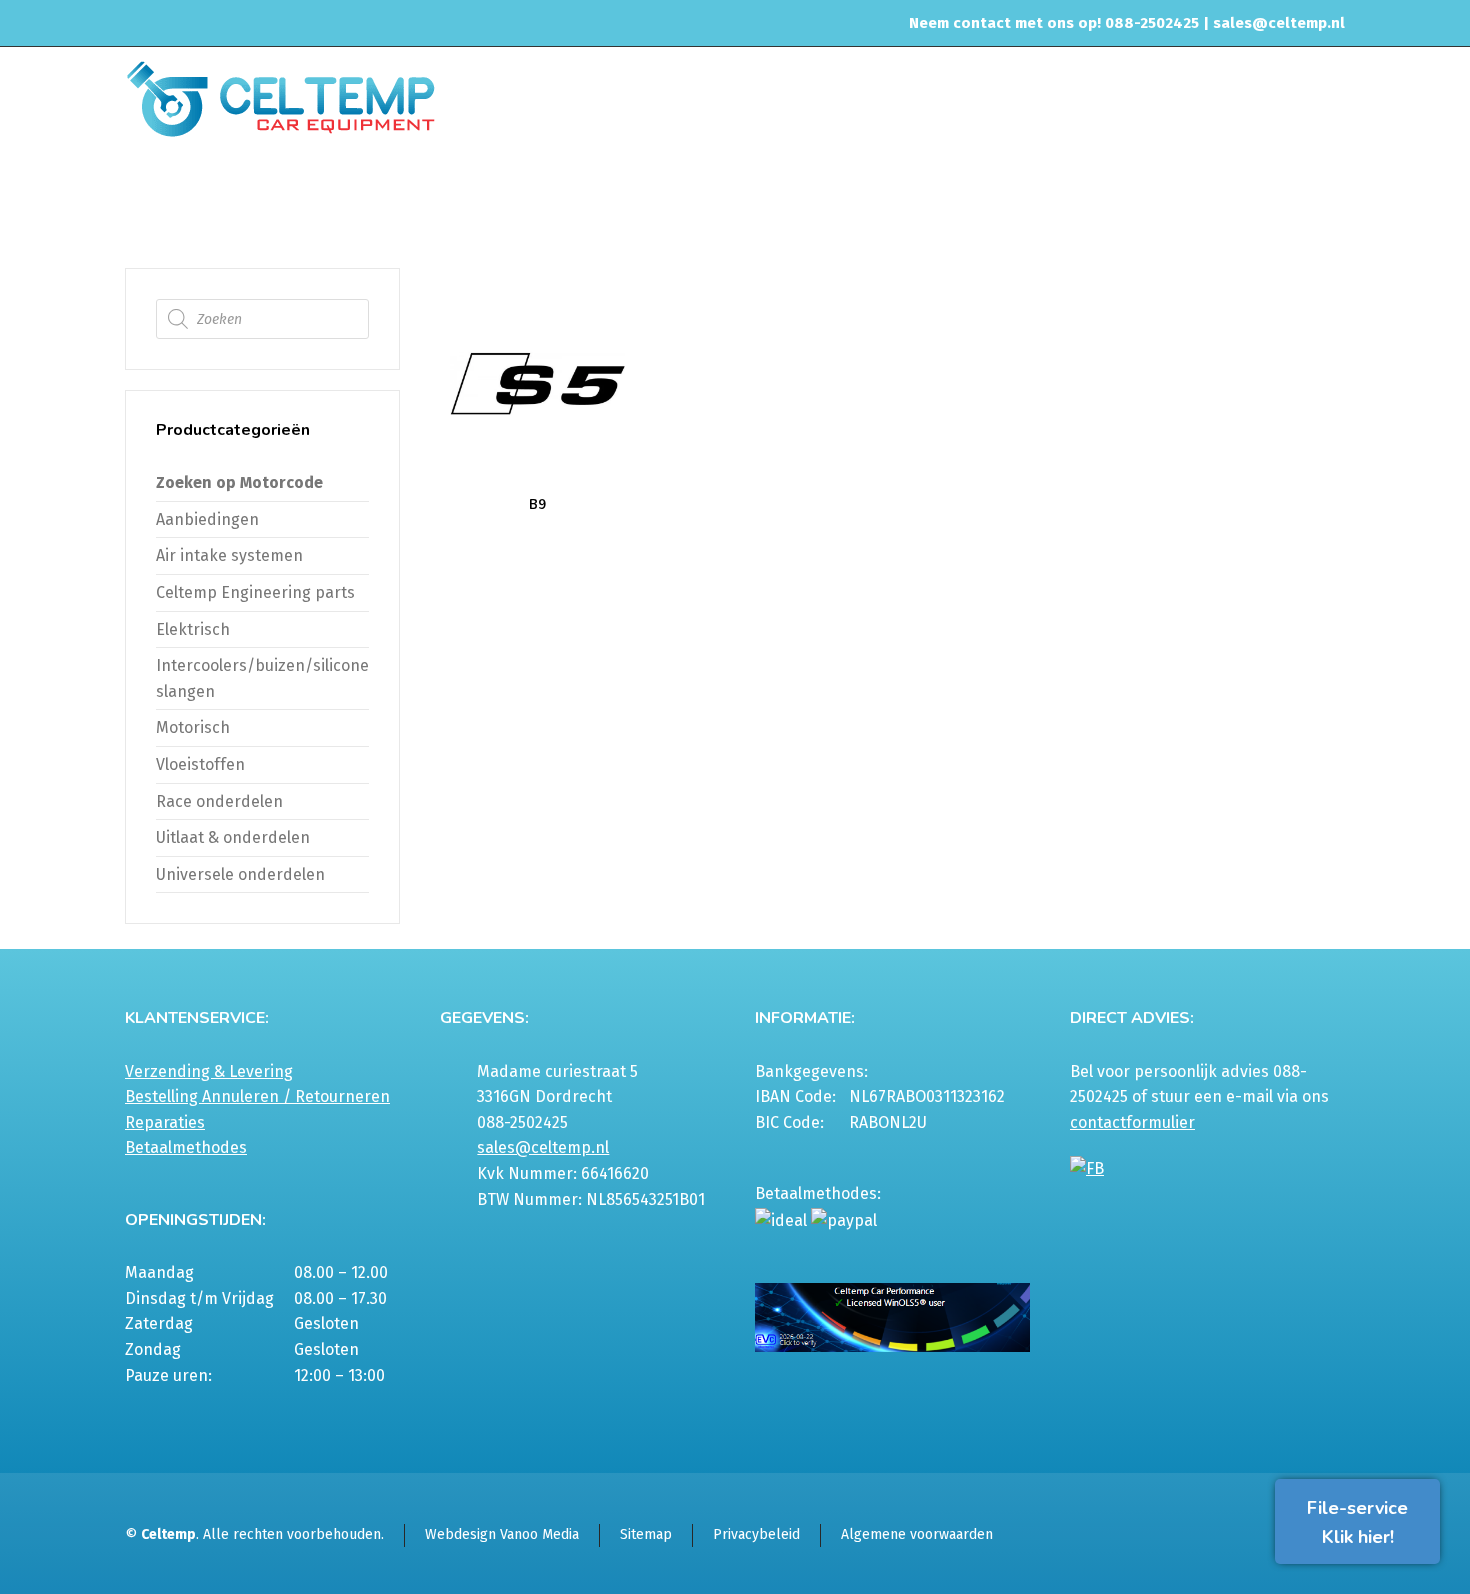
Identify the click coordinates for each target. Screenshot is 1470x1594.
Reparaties (165, 1122)
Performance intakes (1200, 194)
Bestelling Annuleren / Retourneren (257, 1096)
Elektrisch (193, 629)
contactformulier (1132, 1122)
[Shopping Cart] (1332, 197)
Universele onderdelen (240, 874)
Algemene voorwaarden (917, 1534)
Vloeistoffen (200, 764)
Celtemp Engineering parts (255, 592)
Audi (1297, 194)
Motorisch (193, 727)
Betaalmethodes (186, 1147)
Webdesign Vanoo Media (502, 1534)
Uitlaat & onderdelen (233, 837)
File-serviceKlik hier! (1357, 1522)
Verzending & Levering (209, 1071)
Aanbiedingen (207, 519)
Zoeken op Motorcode (239, 482)
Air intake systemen (1058, 194)
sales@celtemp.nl (1279, 23)
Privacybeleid (756, 1534)
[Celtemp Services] (280, 97)
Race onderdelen (219, 801)
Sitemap (646, 1534)
